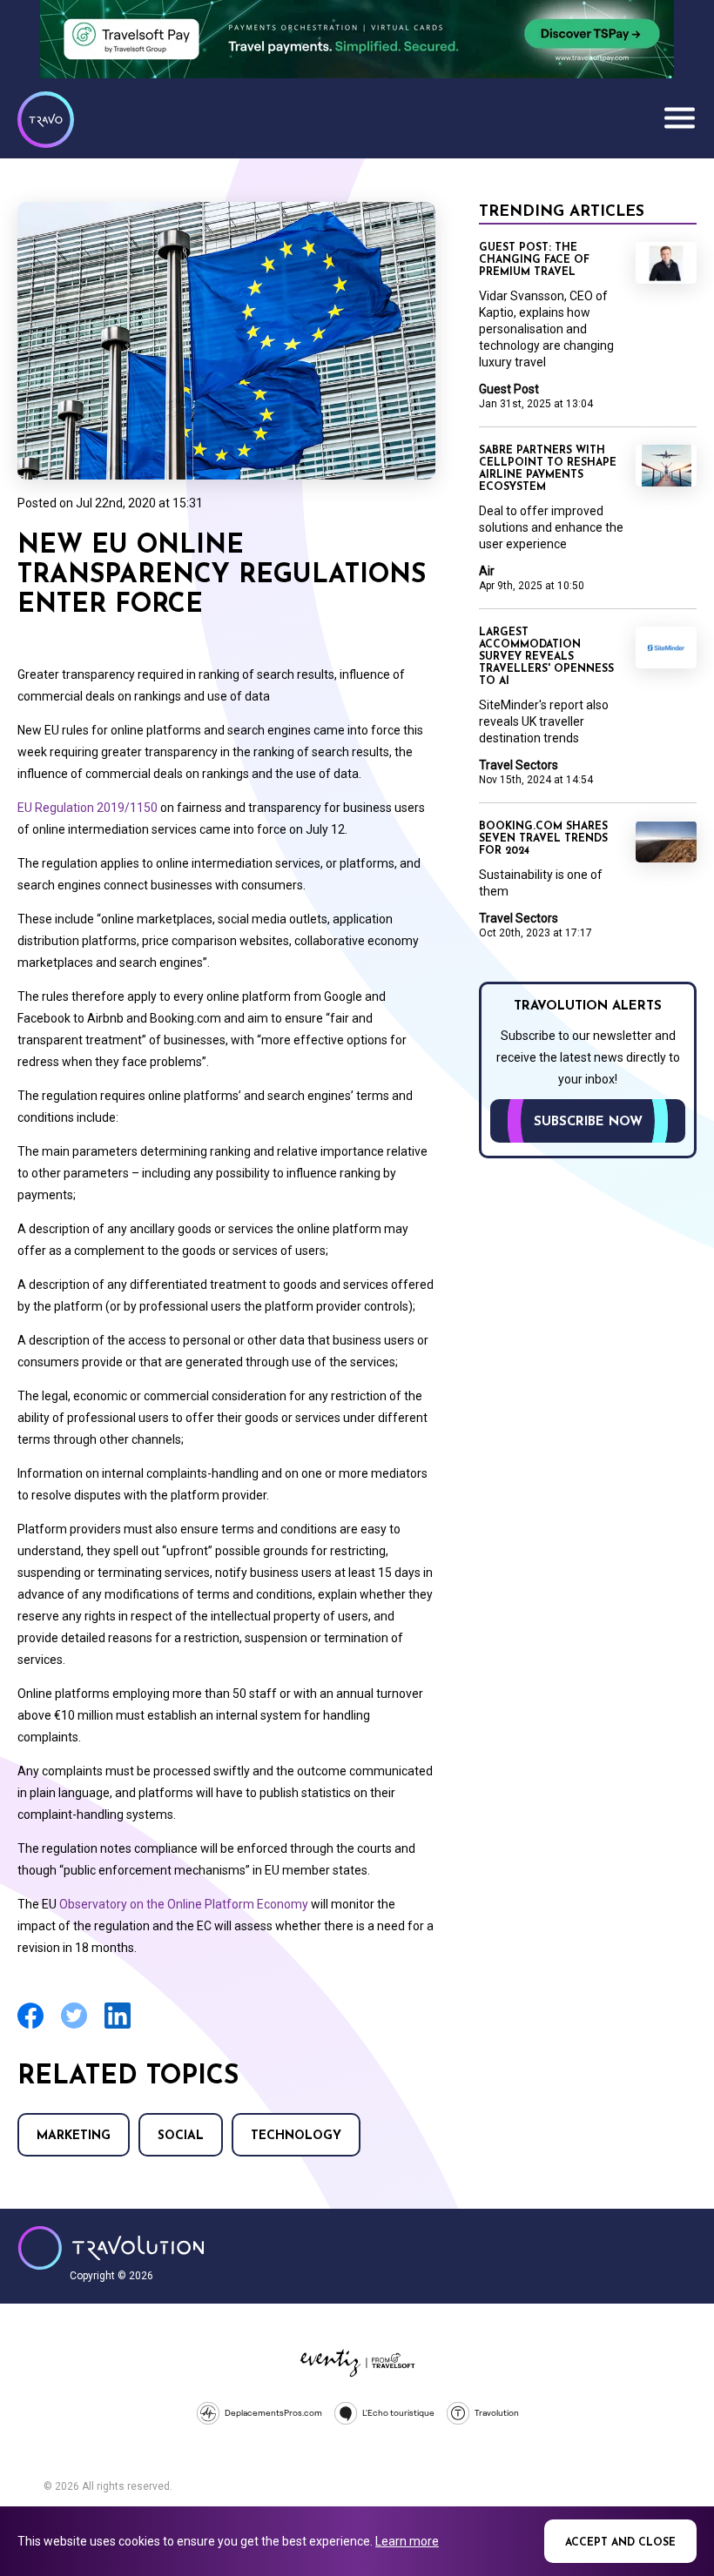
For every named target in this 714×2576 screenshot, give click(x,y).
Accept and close (620, 2543)
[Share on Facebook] (30, 2026)
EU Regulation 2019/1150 (88, 808)
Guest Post (509, 389)
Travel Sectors (519, 765)
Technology (296, 2136)
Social (181, 2136)
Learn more (407, 2541)
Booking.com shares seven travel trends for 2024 (543, 839)
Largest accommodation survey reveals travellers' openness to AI (546, 657)
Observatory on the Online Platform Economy (184, 1904)
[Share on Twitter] (74, 2026)
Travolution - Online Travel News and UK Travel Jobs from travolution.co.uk (111, 2248)
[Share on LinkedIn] (118, 2026)
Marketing (74, 2136)
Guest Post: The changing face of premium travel (534, 260)
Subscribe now (588, 1122)
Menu (679, 117)
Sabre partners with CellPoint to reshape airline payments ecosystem (548, 469)
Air (487, 571)
